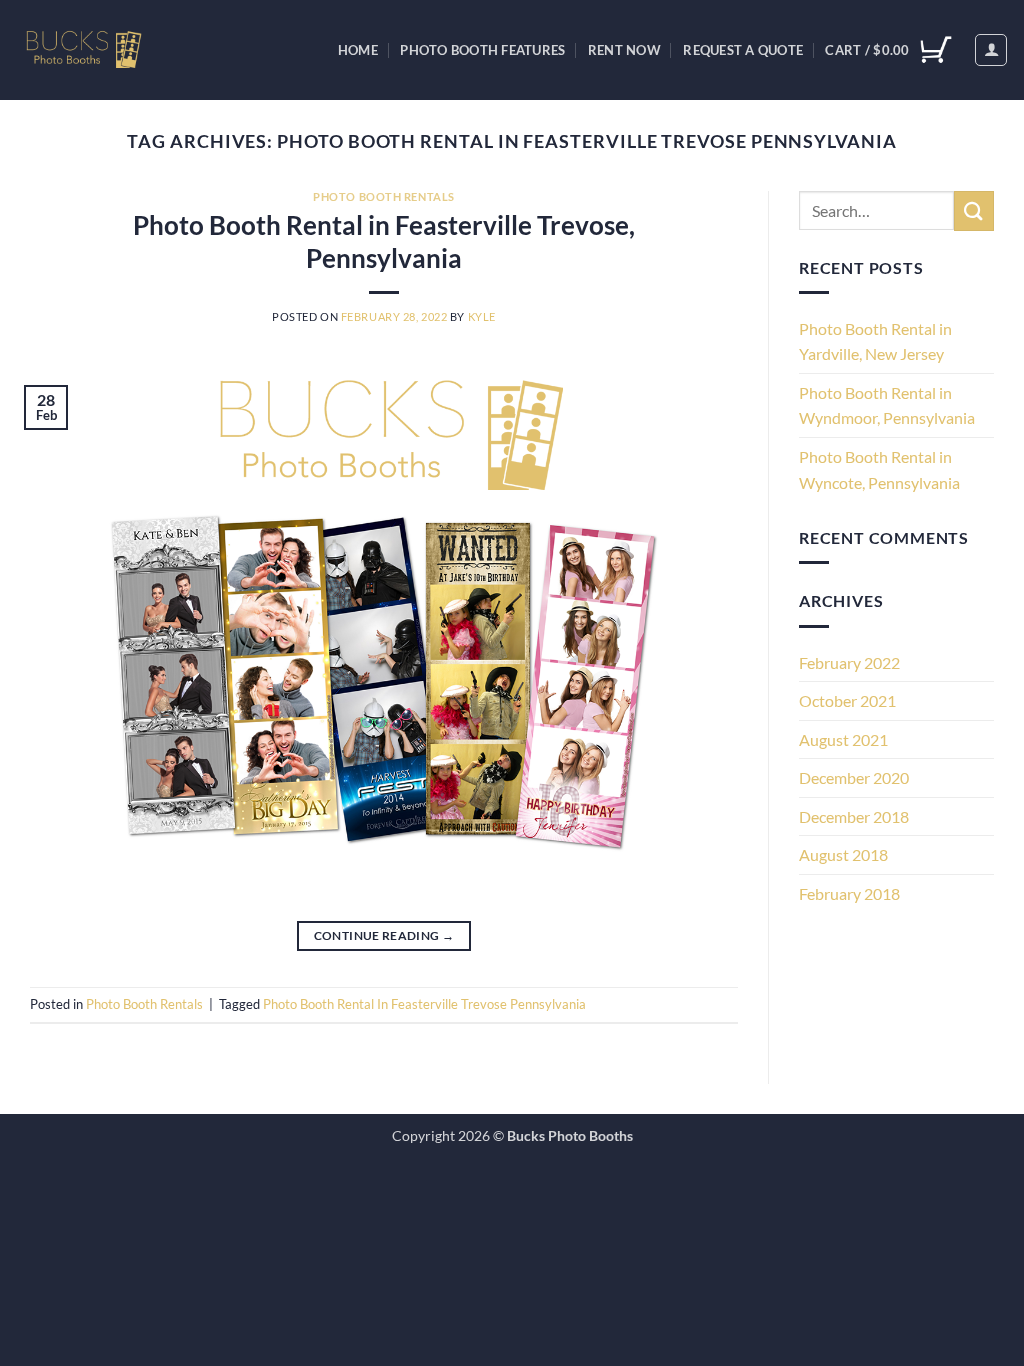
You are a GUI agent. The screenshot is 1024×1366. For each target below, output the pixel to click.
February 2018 (849, 893)
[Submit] (974, 210)
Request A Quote (743, 50)
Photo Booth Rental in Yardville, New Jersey (875, 341)
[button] (991, 50)
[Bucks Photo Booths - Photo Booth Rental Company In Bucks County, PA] (103, 50)
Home (358, 50)
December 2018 (854, 816)
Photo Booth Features (482, 50)
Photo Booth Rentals (384, 196)
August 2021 (843, 739)
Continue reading (384, 935)
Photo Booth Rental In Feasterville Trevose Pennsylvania (424, 1004)
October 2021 (847, 700)
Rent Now (624, 50)
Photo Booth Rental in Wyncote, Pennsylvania (879, 469)
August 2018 (843, 854)
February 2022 (849, 662)
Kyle (482, 316)
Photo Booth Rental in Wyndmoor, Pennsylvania (887, 405)
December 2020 (854, 777)
